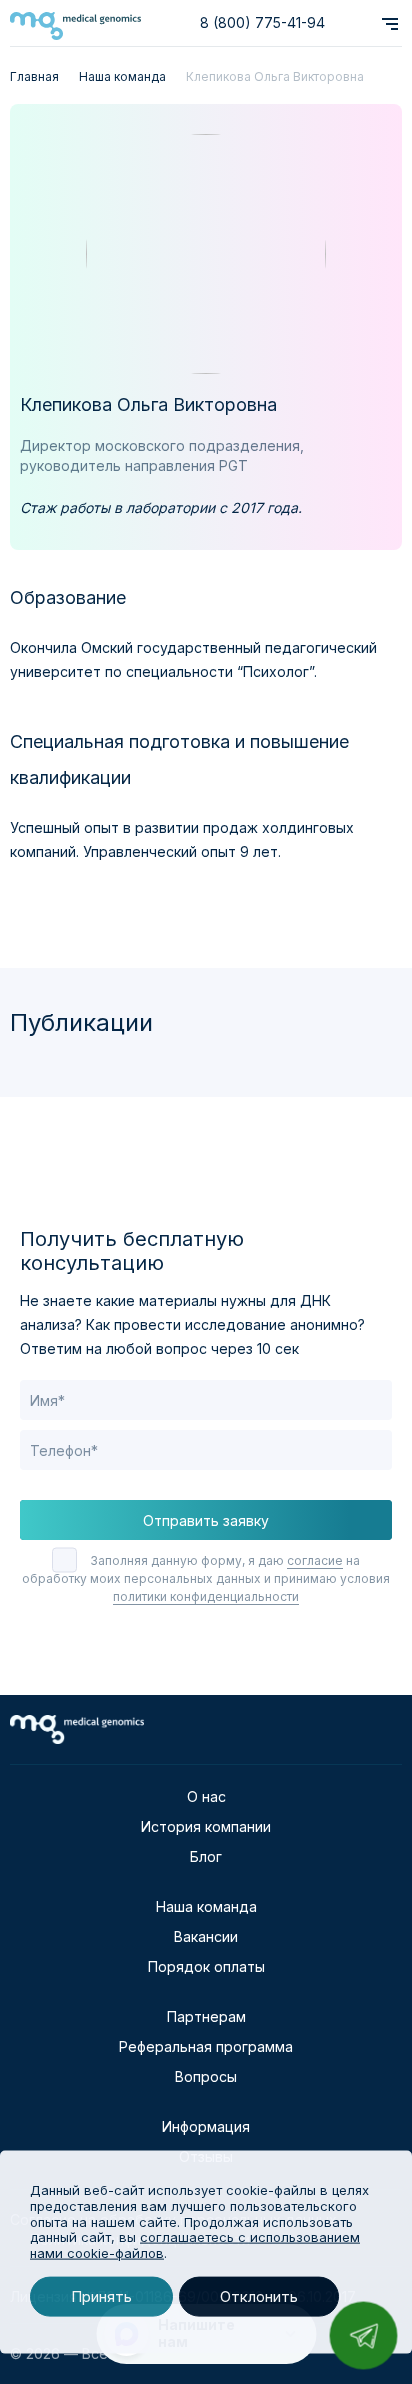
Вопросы (206, 2076)
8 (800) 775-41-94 (262, 22)
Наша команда (206, 1906)
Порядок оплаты (206, 1966)
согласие (315, 1560)
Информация (206, 2126)
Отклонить (259, 2296)
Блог (206, 1856)
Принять (101, 2296)
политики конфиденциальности (206, 1596)
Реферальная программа (206, 2046)
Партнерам (206, 2016)
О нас (206, 1796)
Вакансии (206, 1936)
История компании (206, 1826)
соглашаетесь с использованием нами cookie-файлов (195, 2245)
